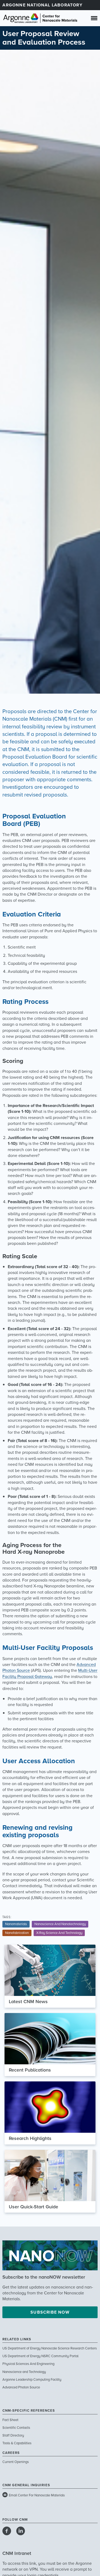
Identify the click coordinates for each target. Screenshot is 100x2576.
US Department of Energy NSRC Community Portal (40, 2356)
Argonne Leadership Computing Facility (32, 2380)
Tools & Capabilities (17, 2443)
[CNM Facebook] (7, 2531)
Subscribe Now (50, 2312)
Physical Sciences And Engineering (28, 2364)
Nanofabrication (17, 1933)
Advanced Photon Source (21, 2387)
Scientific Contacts (16, 2428)
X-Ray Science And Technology (59, 1933)
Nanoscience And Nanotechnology (60, 1924)
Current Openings (16, 2462)
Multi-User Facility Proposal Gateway (50, 1673)
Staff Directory (13, 2435)
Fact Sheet (10, 2420)
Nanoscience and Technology (24, 2372)
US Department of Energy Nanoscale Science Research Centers (50, 2348)
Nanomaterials (16, 1924)
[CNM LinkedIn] (21, 2531)
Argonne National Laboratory (42, 5)
